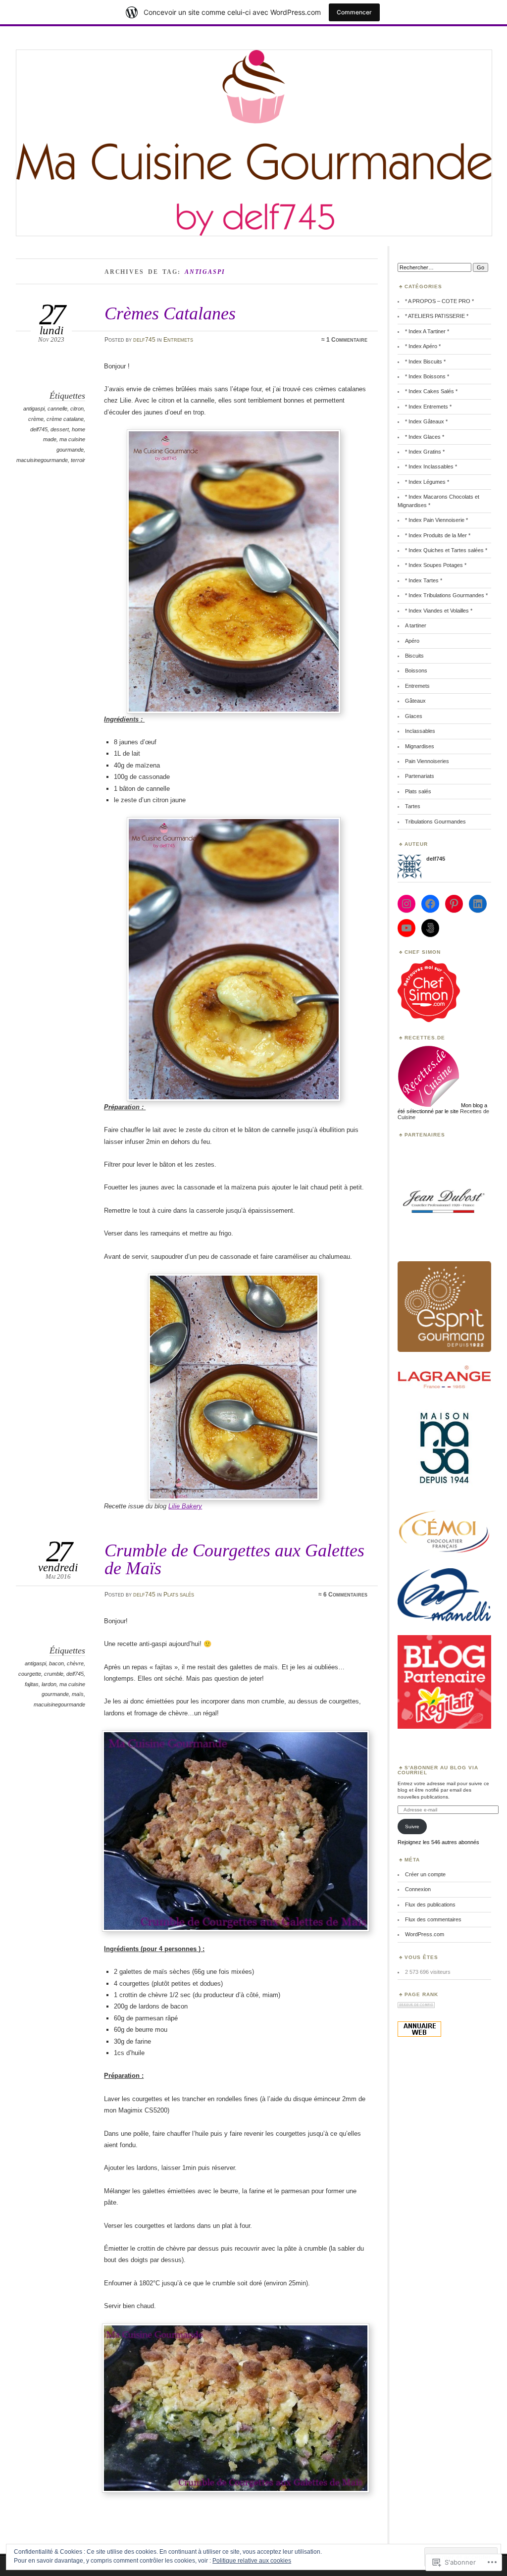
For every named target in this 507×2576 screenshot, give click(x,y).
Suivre (412, 1827)
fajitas (32, 1684)
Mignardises (420, 746)
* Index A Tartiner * (427, 331)
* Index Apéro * (423, 346)
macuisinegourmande (42, 460)
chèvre (75, 1663)
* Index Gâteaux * (426, 421)
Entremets (178, 340)
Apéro (412, 641)
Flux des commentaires (433, 1919)
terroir (78, 460)
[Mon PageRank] (416, 2006)
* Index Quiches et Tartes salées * (446, 550)
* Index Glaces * (425, 437)
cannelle (57, 409)
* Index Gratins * (425, 452)
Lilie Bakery (185, 1506)
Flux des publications (430, 1905)
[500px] (430, 928)
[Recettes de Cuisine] (429, 1020)
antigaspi (34, 409)
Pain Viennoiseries (427, 761)
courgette (30, 1674)
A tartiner (416, 625)
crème (36, 419)
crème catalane (65, 419)
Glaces (414, 716)
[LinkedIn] (478, 904)
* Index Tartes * (424, 580)
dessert (60, 429)
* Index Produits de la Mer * (438, 535)
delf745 (144, 340)
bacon (56, 1663)
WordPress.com (425, 1934)
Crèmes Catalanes (170, 313)
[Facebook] (430, 904)
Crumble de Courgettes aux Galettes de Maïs (234, 1559)
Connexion (418, 1889)
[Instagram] (406, 904)
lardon (49, 1684)
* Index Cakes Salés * (431, 391)
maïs (78, 1694)
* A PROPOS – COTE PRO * (439, 301)
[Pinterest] (454, 904)
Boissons (416, 670)
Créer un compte (425, 1874)
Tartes (413, 806)
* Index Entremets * (428, 407)
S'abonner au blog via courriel (438, 1770)
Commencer (354, 12)
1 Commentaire (347, 340)
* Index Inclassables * (431, 466)
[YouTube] (406, 928)
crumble (54, 1674)
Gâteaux (415, 701)
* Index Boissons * (427, 376)
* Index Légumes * (427, 482)
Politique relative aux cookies (252, 2561)
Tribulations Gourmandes (435, 822)
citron (77, 409)
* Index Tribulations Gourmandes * (446, 595)
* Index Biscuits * (425, 361)
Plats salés (179, 1595)
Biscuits (414, 656)
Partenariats (420, 776)
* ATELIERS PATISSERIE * (437, 316)
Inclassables (420, 731)
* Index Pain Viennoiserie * (436, 520)
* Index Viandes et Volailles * (439, 611)
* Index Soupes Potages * (436, 565)
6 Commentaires (345, 1595)
